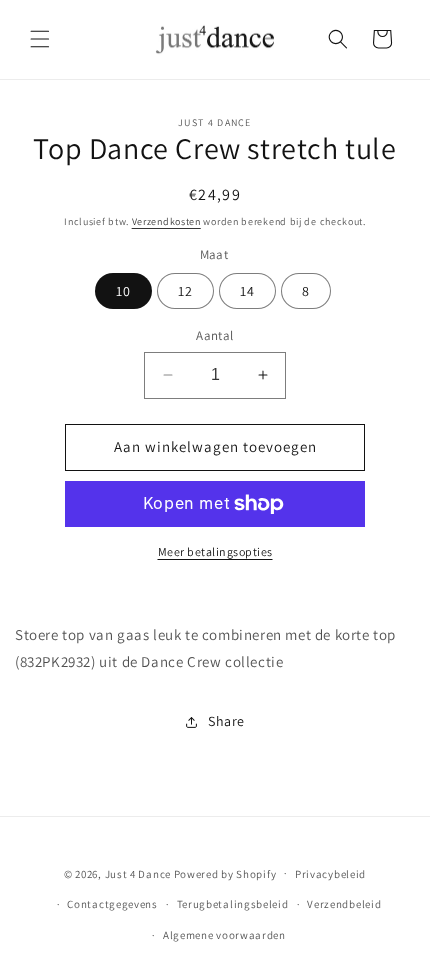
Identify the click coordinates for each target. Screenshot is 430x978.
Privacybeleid (330, 874)
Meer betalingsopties (215, 551)
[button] (40, 39)
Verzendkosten (166, 221)
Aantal (214, 335)
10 (123, 291)
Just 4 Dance (138, 873)
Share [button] (226, 721)
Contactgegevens (112, 904)
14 (247, 291)
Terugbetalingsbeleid (233, 904)
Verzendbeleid (344, 904)
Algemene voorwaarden (224, 935)
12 (185, 291)
